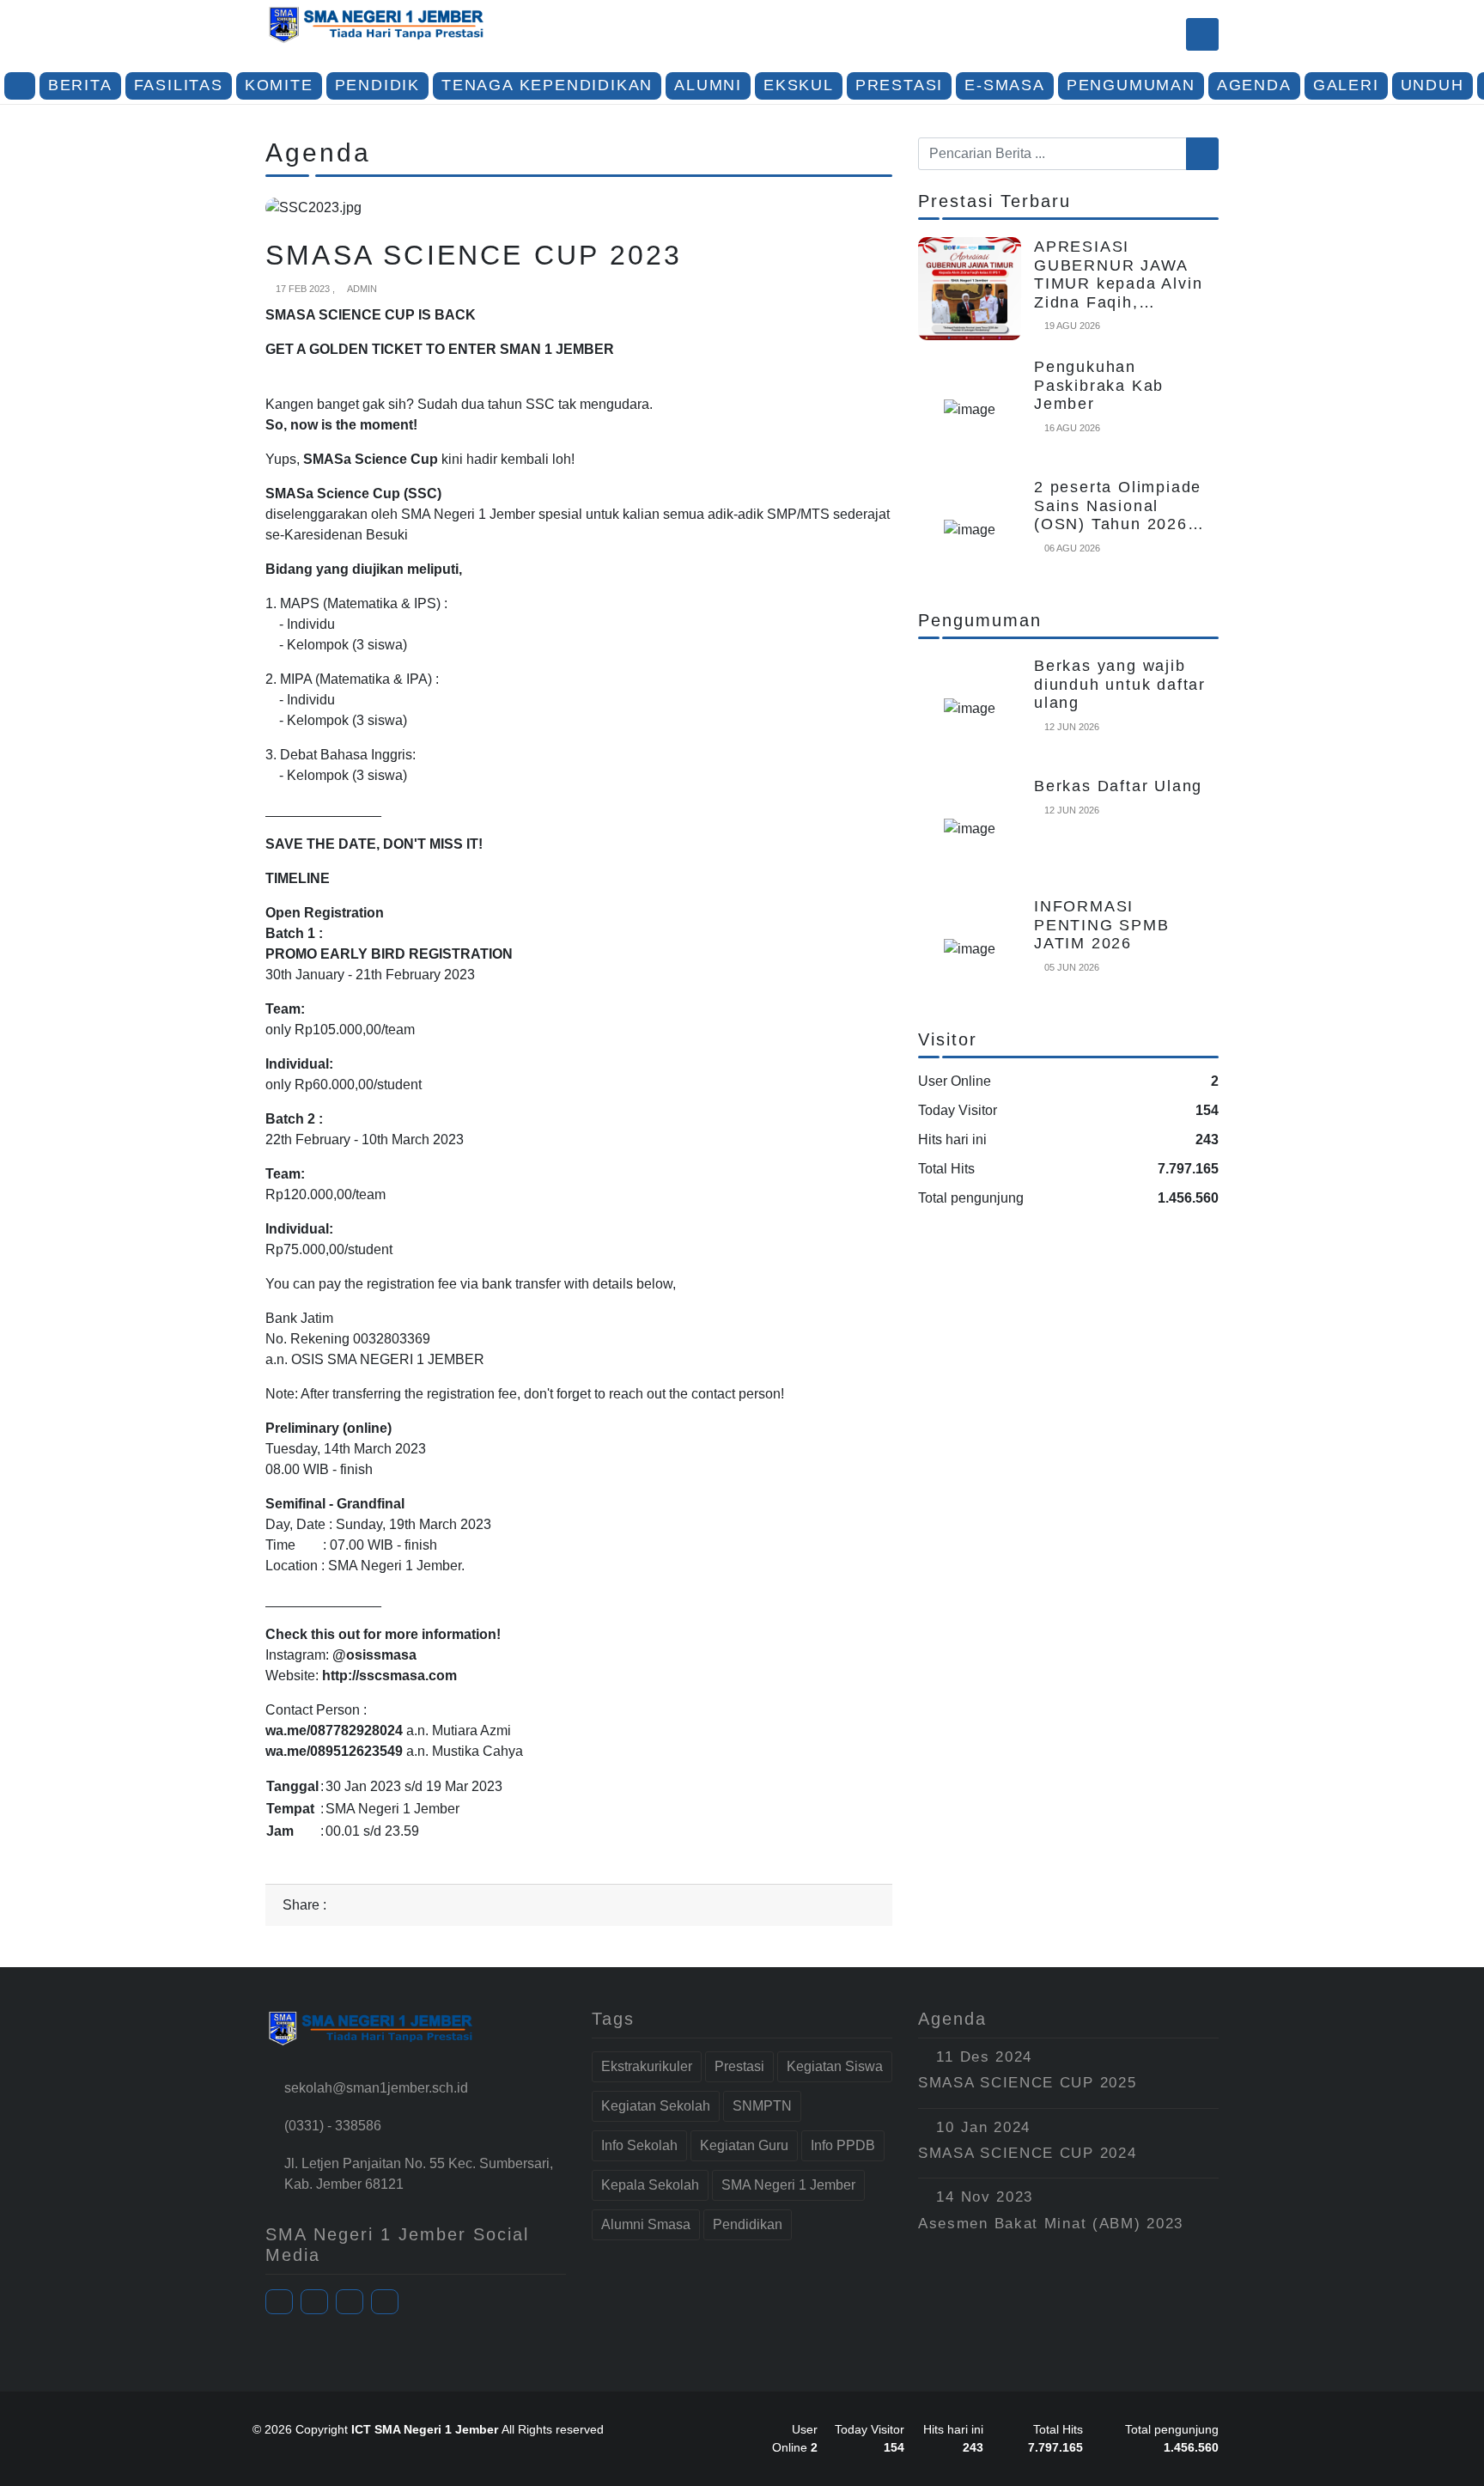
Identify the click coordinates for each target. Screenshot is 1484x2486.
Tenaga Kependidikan (547, 85)
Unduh (1432, 85)
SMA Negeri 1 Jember (788, 2185)
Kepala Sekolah (650, 2185)
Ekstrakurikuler (647, 2066)
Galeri (1346, 85)
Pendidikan (748, 2224)
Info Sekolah (639, 2145)
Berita (80, 85)
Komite (279, 85)
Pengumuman (1131, 85)
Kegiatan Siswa (835, 2066)
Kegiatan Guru (744, 2145)
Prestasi (899, 85)
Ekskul (799, 85)
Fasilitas (179, 85)
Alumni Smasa (646, 2224)
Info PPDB (843, 2145)
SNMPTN (762, 2106)
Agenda (1254, 85)
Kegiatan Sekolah (656, 2106)
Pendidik (377, 85)
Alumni (708, 85)
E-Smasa (1005, 85)
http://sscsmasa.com (389, 1676)
